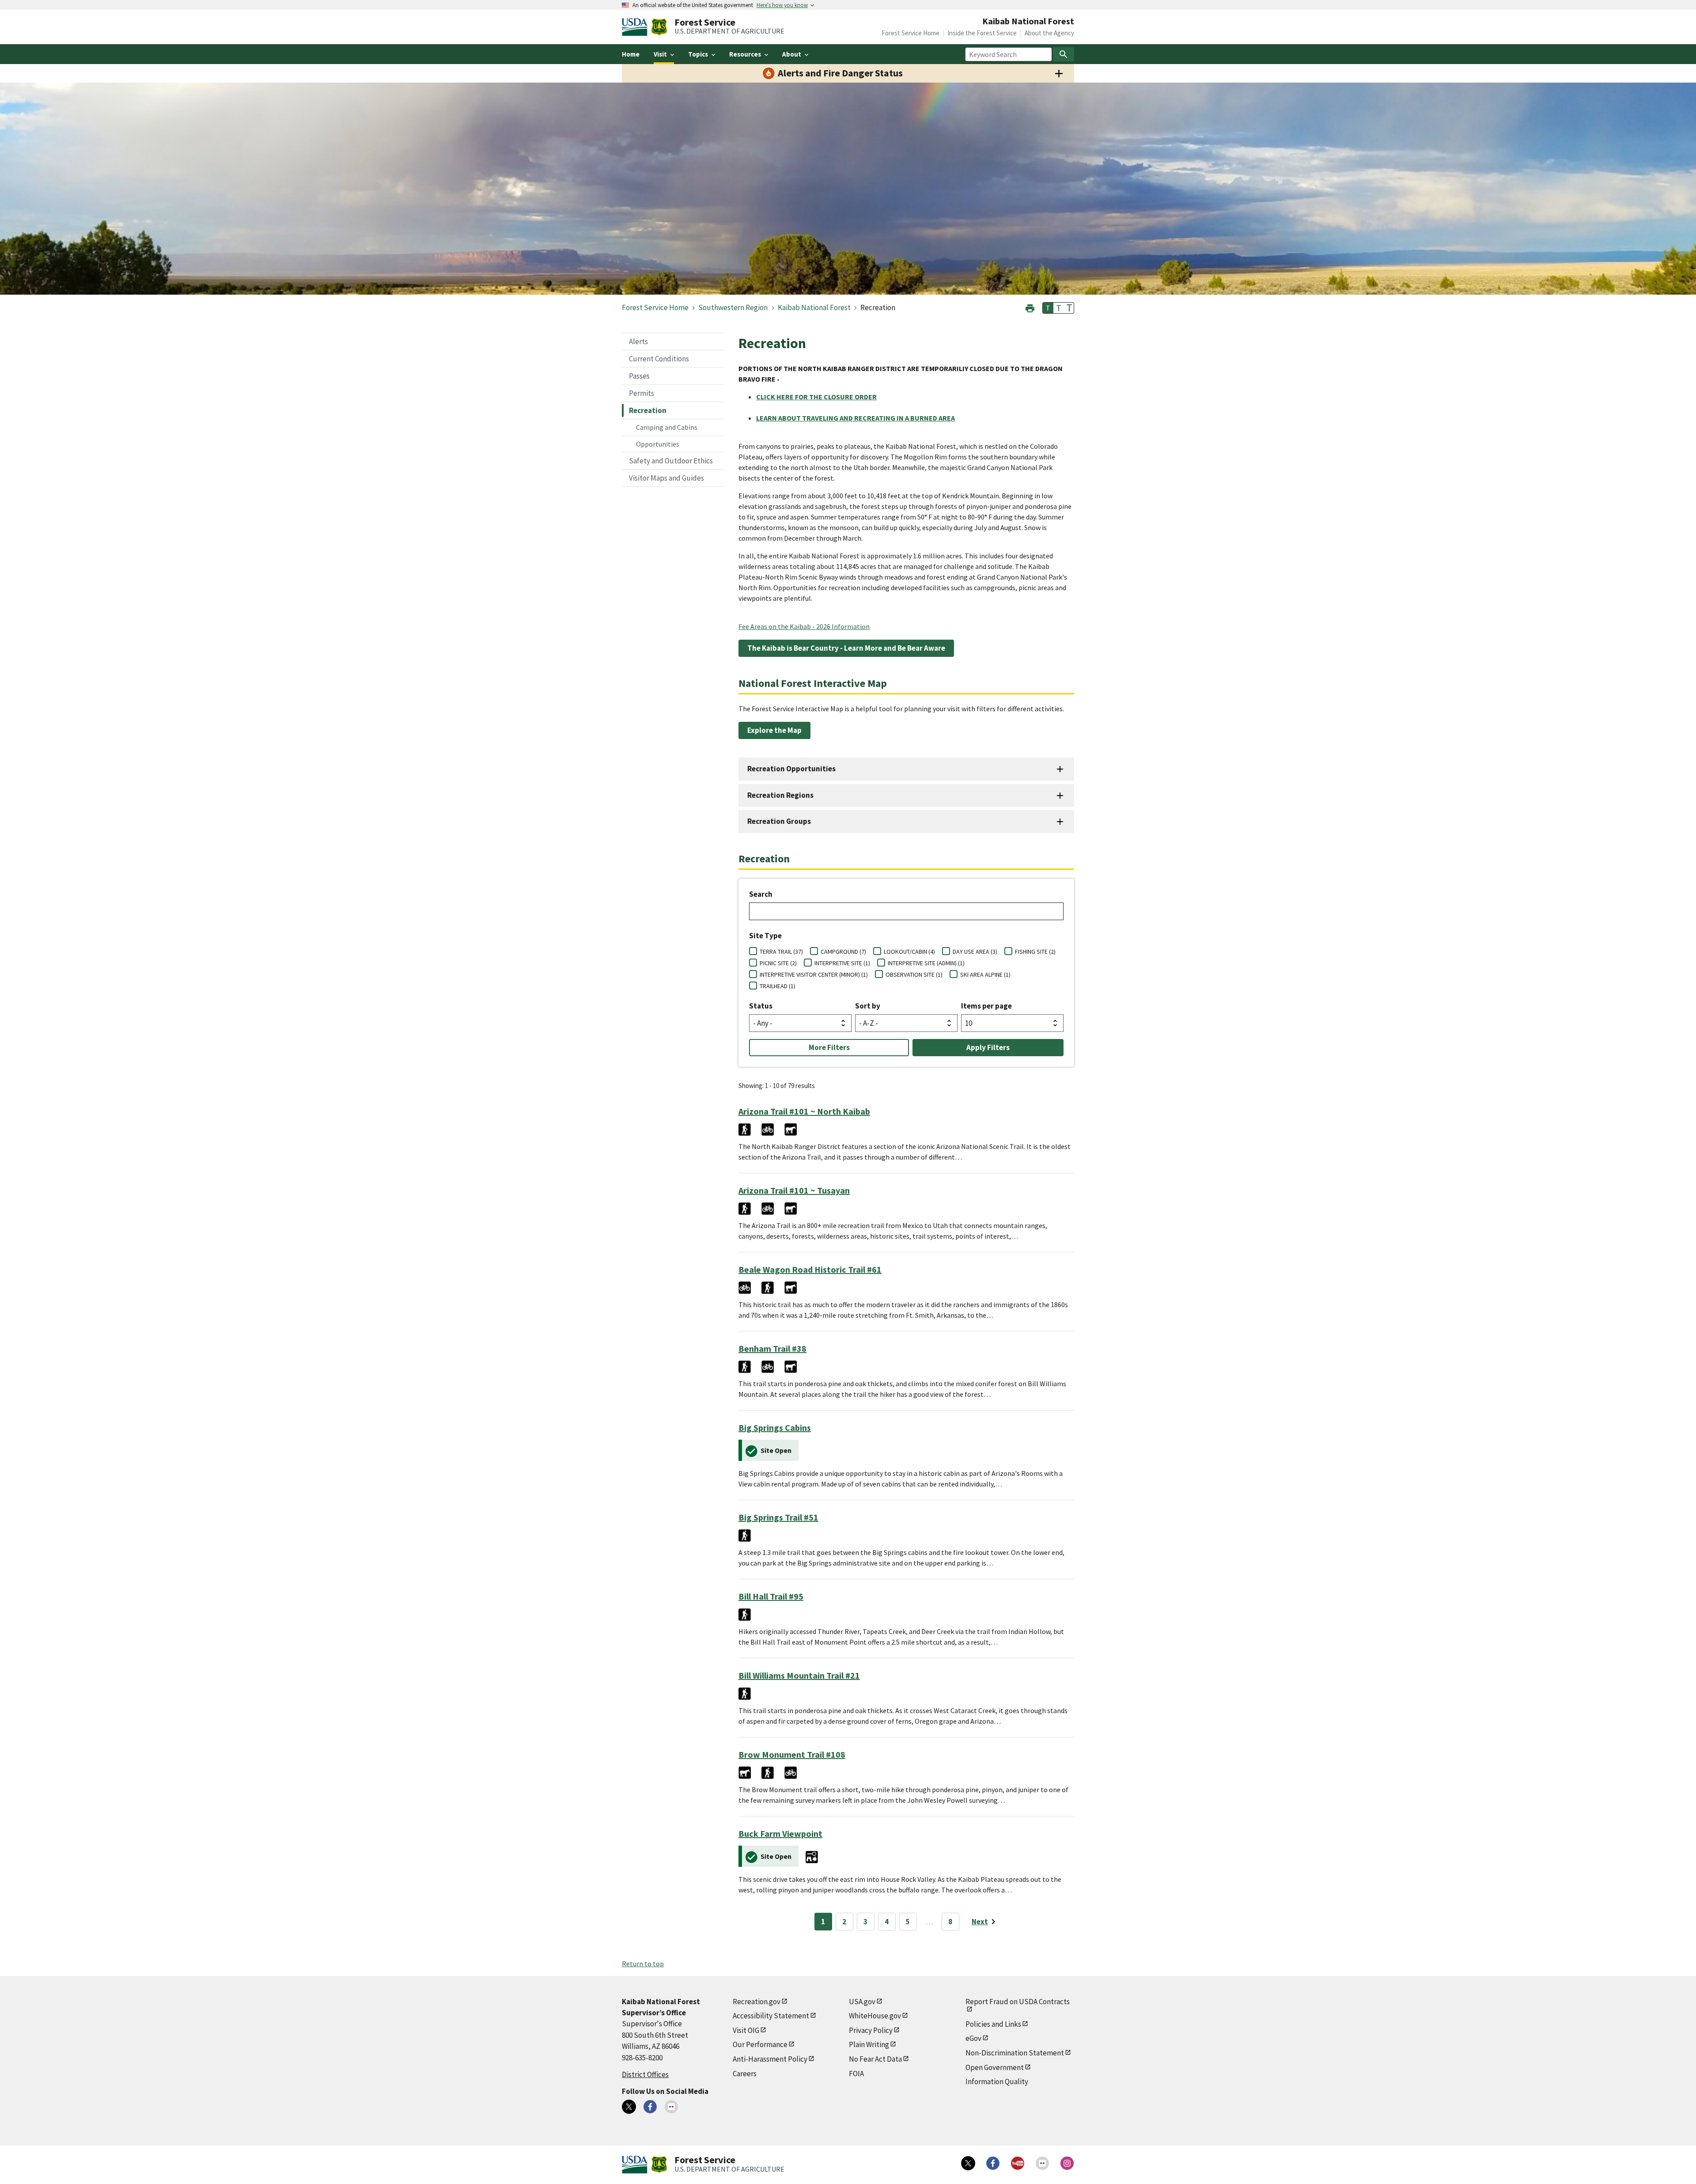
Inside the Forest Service (982, 33)
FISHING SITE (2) (1035, 952)
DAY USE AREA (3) (975, 952)
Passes (639, 376)
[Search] (1064, 54)
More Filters (829, 1047)
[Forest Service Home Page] (659, 27)
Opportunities (658, 444)
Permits (642, 393)
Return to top (643, 1964)
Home (631, 54)
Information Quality (997, 2082)
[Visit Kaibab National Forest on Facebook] (650, 2107)
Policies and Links (993, 2024)
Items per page (986, 1006)
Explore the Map (774, 730)
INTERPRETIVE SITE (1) (842, 963)
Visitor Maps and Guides (666, 478)
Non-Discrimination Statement (1015, 2053)
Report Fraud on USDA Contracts (1018, 2002)
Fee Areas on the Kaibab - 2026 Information (804, 626)
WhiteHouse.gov (875, 2016)
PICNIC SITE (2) (778, 963)
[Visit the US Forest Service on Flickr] (1042, 2163)
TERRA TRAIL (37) (781, 952)
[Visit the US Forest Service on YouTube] (1018, 2163)
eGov (973, 2038)
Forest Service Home (910, 33)
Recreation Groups (779, 821)
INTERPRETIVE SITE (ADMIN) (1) (926, 963)
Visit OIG (746, 2030)
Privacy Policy (871, 2030)
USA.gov (862, 2002)
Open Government (995, 2067)
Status (761, 1006)
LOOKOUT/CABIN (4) (909, 952)
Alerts (638, 341)
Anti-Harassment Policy (770, 2059)
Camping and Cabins (667, 427)
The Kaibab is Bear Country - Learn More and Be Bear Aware (846, 648)
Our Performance (760, 2044)
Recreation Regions (780, 795)
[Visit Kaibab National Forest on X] (629, 2107)
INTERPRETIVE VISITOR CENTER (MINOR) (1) (814, 974)
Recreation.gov (757, 2002)
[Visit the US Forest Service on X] (968, 2163)
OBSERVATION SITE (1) (914, 974)
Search (761, 894)
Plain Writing (869, 2044)
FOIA (856, 2074)
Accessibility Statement (771, 2016)
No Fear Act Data (875, 2059)
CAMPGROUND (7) (843, 952)
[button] (1030, 307)
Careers (745, 2074)
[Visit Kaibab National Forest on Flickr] (671, 2107)
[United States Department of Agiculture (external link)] (636, 27)
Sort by (868, 1006)
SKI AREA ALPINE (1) (985, 974)
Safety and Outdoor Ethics (671, 461)
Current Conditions (659, 359)
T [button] (1048, 308)
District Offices (645, 2074)
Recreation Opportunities (791, 769)
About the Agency (1049, 33)
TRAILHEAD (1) (778, 986)
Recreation (648, 410)
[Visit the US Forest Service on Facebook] (993, 2163)
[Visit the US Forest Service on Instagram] (1067, 2163)
